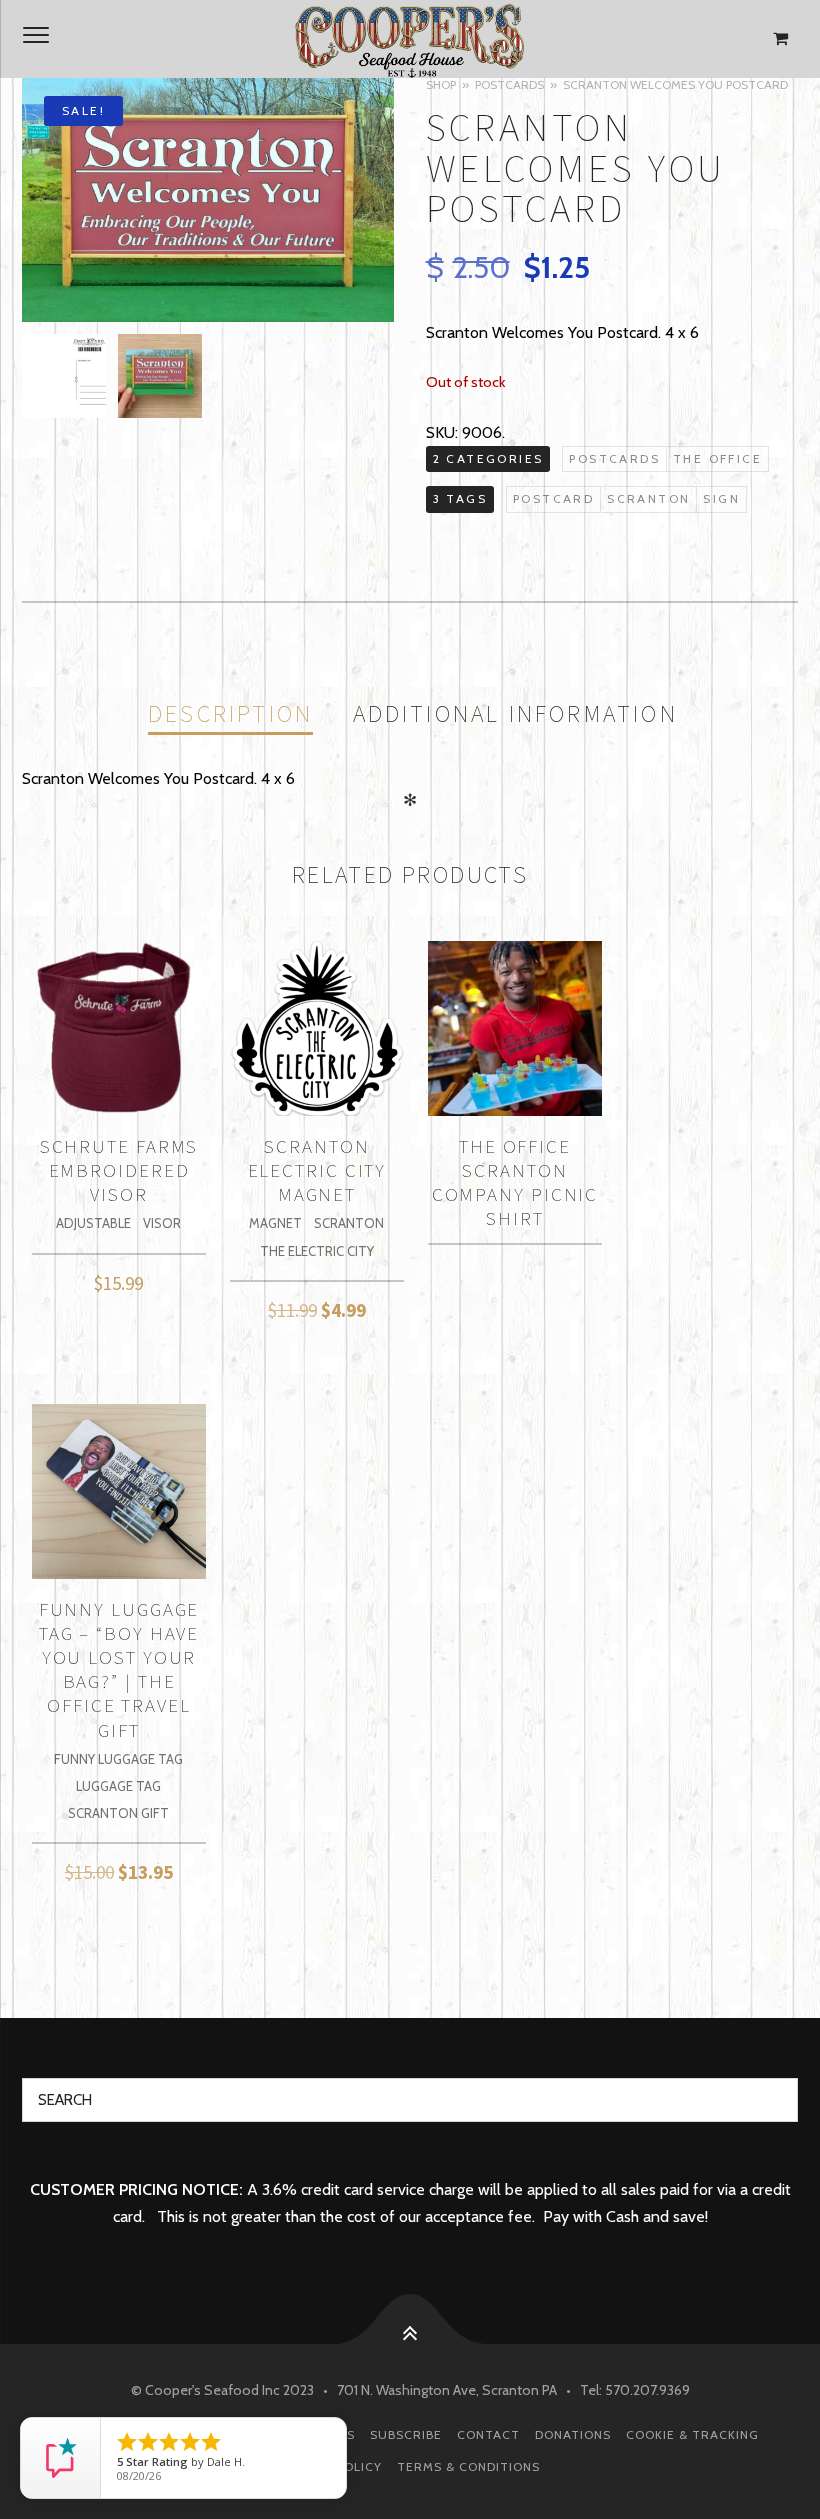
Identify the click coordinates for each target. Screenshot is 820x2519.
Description (230, 713)
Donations (573, 2434)
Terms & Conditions (468, 2466)
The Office (717, 458)
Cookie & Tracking (692, 2434)
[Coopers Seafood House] (410, 39)
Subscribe (406, 2434)
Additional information (515, 713)
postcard (553, 498)
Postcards (509, 84)
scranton (648, 498)
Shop (441, 84)
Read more (514, 1236)
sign (721, 498)
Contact (488, 2434)
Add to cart (118, 1278)
